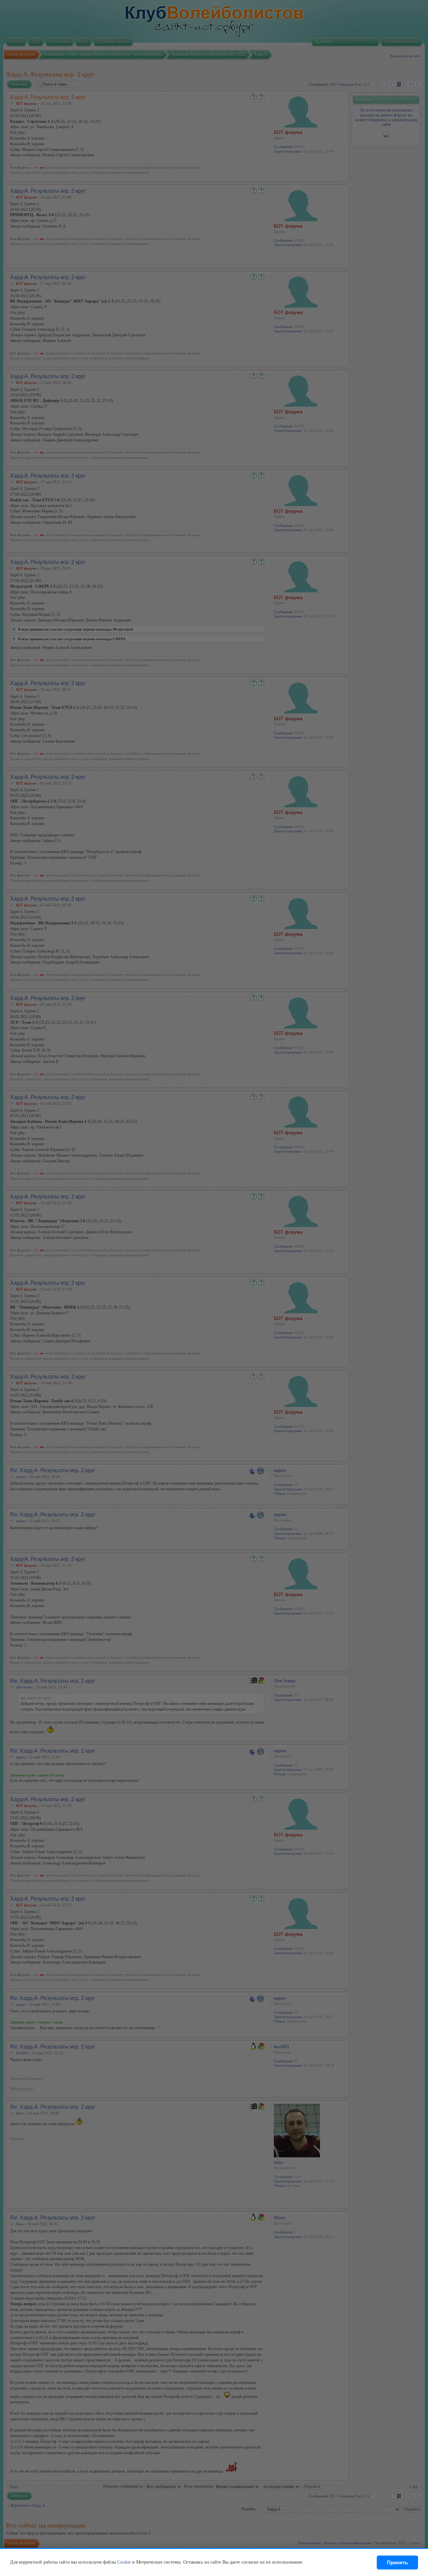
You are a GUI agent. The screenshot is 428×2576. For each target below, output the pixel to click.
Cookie (124, 2562)
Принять (397, 2562)
